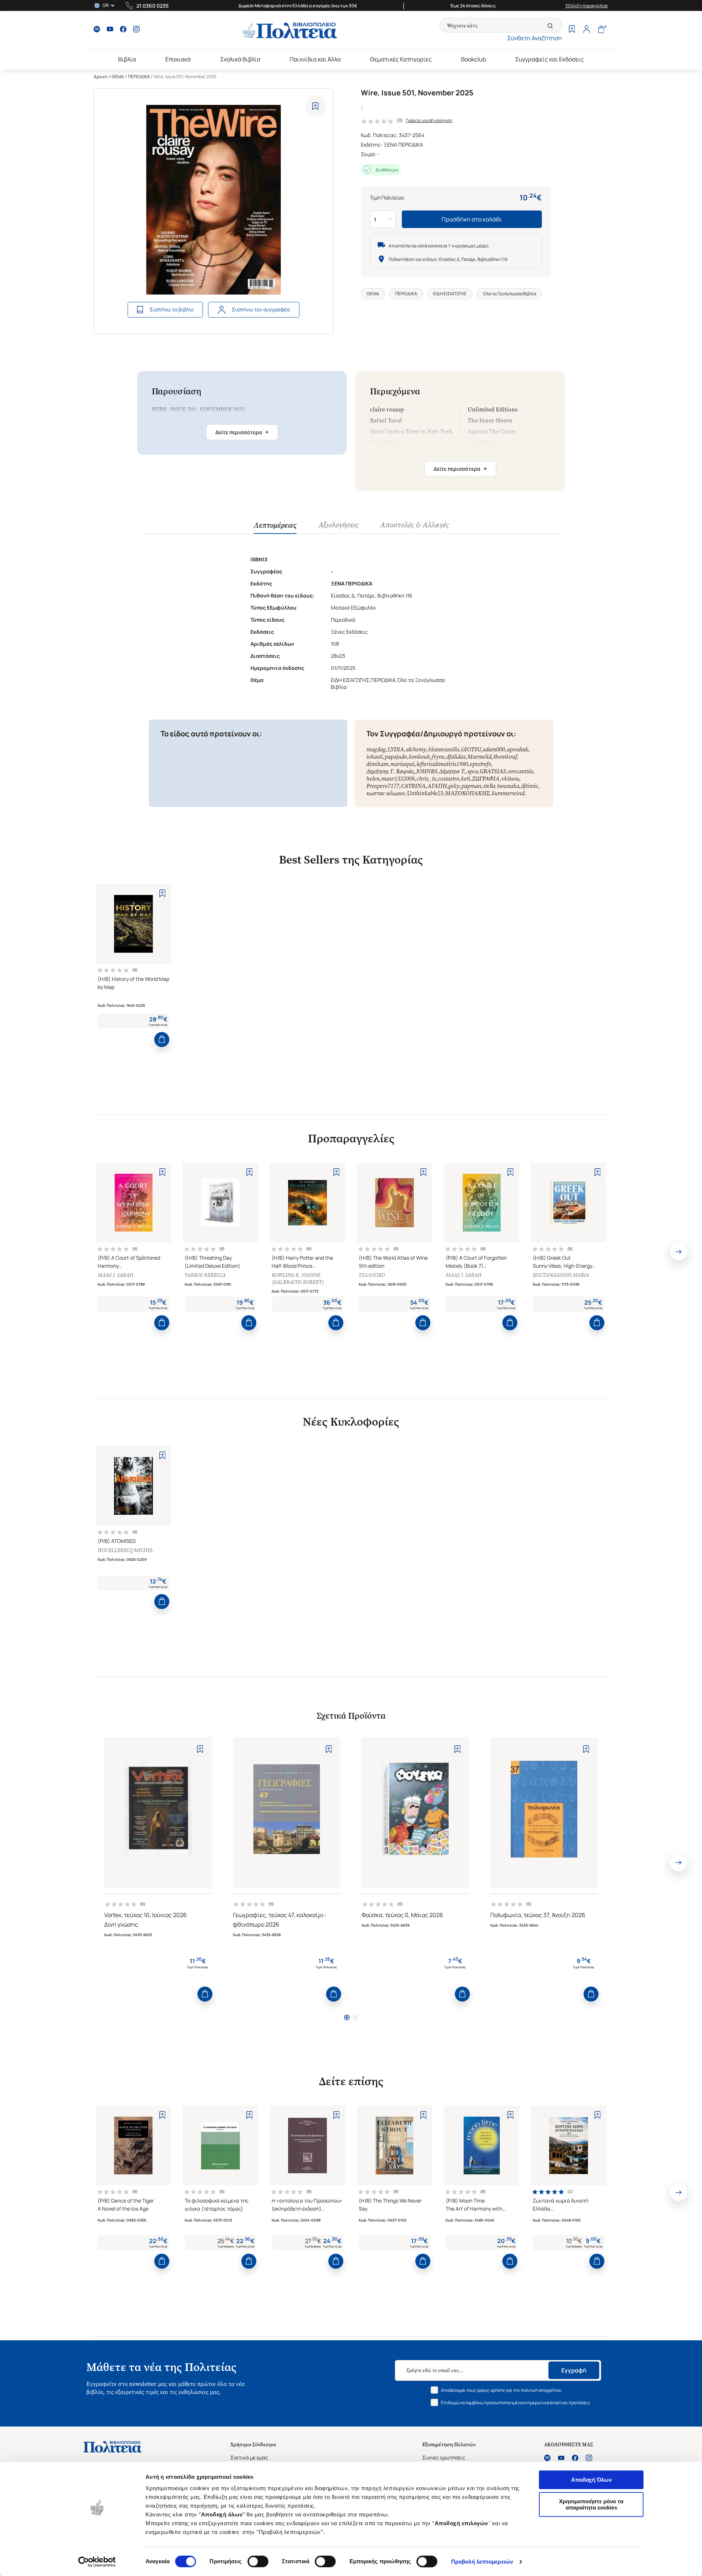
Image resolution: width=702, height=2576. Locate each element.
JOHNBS (427, 771)
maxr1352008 (398, 779)
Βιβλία (127, 59)
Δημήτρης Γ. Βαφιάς (390, 771)
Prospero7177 (383, 786)
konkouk (419, 757)
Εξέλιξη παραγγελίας (587, 6)
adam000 (494, 749)
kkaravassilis (444, 749)
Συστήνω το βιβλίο (171, 309)
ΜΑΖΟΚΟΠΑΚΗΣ (467, 793)
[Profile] (586, 30)
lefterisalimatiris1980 (442, 764)
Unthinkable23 (425, 793)
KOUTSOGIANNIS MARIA (561, 1275)
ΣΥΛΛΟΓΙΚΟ (372, 1275)
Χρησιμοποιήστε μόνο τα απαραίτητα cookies (591, 2504)
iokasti (375, 757)
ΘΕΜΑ (118, 77)
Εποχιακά (178, 59)
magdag (376, 749)
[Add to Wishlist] (315, 106)
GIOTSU (471, 749)
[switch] (258, 2561)
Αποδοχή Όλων (591, 2480)
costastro (448, 779)
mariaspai (402, 764)
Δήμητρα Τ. (452, 771)
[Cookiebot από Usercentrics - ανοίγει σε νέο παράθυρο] (97, 2562)
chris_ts (426, 779)
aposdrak (518, 749)
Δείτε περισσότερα (242, 432)
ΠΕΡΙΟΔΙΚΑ (139, 77)
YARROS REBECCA (205, 1275)
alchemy (416, 749)
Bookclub (473, 59)
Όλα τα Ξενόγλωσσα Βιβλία (509, 294)
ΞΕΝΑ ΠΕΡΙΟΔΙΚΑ (403, 145)
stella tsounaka (501, 786)
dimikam (377, 764)
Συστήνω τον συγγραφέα (261, 309)
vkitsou (510, 779)
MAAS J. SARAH (116, 1275)
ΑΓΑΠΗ (437, 786)
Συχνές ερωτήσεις (444, 2457)
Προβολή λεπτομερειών (482, 2562)
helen (373, 779)
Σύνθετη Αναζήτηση (535, 38)
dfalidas (456, 757)
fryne (438, 757)
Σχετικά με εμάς (249, 2457)
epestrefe (480, 764)
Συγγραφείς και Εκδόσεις (550, 59)
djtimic (530, 786)
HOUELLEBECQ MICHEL (125, 1550)
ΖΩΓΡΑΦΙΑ (486, 779)
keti (466, 779)
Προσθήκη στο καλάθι (472, 219)
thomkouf (505, 757)
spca (473, 771)
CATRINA (413, 786)
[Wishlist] (572, 30)
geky (454, 786)
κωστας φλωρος (386, 793)
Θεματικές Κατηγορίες (401, 59)
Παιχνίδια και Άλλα (315, 59)
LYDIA (396, 749)
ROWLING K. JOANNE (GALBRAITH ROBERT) (298, 1279)
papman (471, 786)
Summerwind (508, 793)
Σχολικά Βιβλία (240, 59)
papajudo (396, 757)
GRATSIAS (493, 771)
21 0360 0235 (152, 6)
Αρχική (101, 77)
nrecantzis (520, 771)
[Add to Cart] (162, 1039)
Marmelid (479, 757)
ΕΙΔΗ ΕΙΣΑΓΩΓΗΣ (450, 294)
